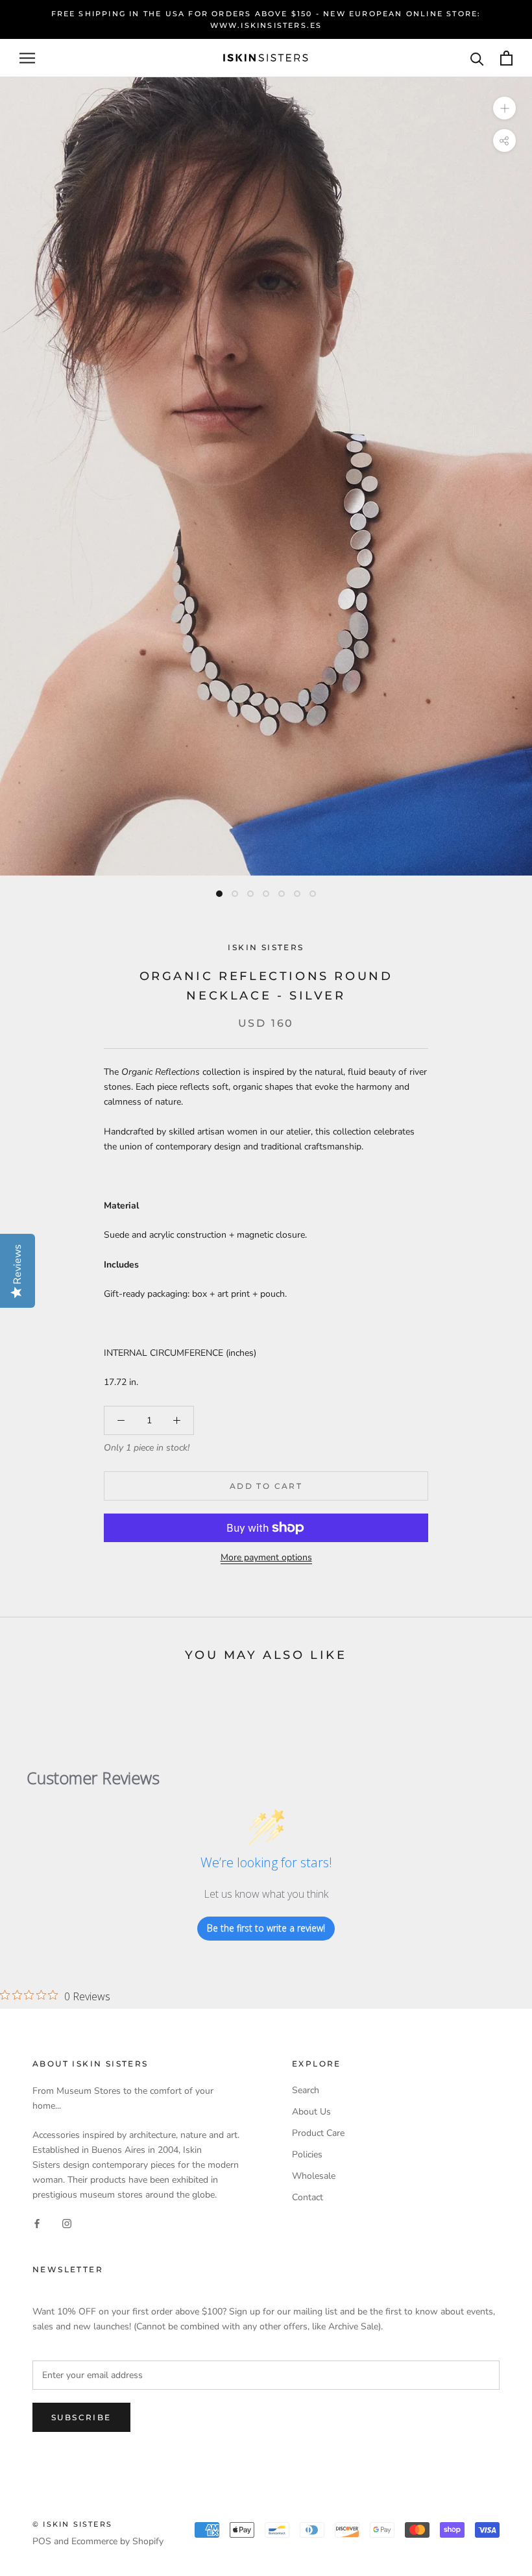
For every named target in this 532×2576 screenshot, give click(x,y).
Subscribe (81, 2417)
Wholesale (314, 2176)
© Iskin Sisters (72, 2524)
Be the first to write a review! (266, 1928)
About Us (311, 2112)
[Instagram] (67, 2223)
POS (42, 2541)
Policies (307, 2154)
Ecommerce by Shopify (117, 2541)
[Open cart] (506, 58)
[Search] (477, 58)
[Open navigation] (27, 58)
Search (306, 2090)
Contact (308, 2197)
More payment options (266, 1557)
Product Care (318, 2133)
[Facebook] (37, 2223)
